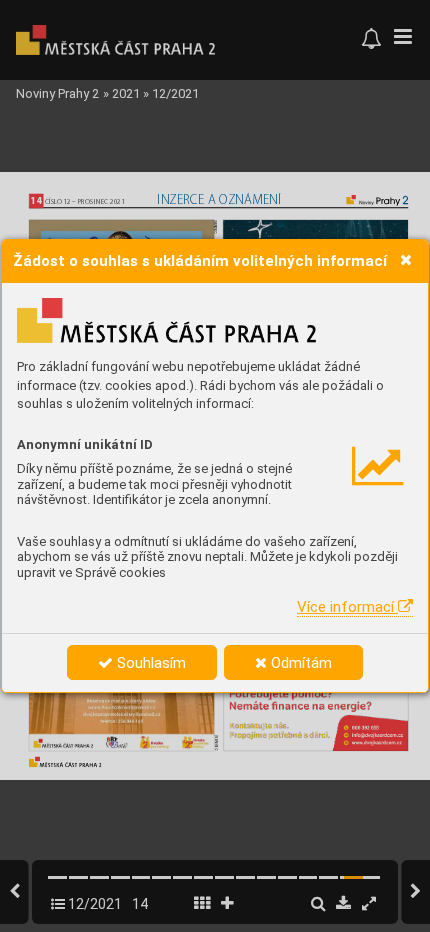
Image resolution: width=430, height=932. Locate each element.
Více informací (347, 607)
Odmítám (299, 663)
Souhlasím (149, 663)
